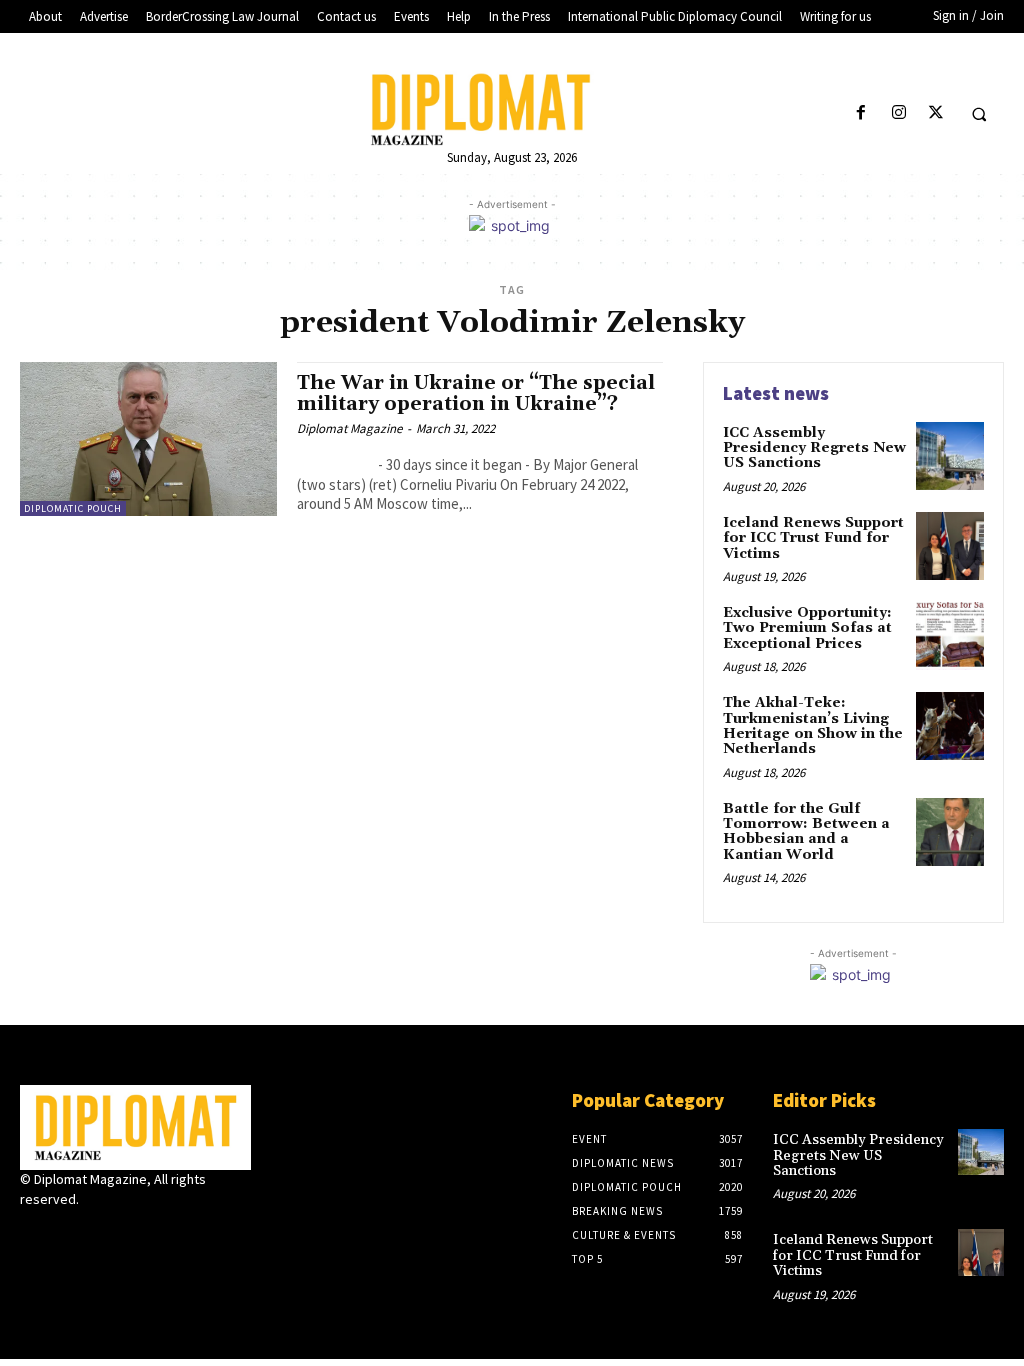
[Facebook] (861, 113)
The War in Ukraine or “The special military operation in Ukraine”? (476, 393)
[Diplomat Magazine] (512, 109)
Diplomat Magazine (349, 428)
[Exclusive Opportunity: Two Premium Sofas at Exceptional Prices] (950, 636)
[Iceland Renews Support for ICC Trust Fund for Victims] (950, 546)
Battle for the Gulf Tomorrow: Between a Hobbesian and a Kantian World (806, 832)
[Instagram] (898, 113)
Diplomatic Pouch (73, 508)
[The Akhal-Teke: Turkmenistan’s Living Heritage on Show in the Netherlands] (950, 726)
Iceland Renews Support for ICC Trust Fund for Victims (813, 538)
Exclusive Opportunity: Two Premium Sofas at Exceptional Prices (807, 628)
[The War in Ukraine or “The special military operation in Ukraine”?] (148, 439)
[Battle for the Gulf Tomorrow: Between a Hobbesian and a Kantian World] (950, 832)
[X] (935, 113)
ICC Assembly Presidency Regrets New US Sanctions (814, 448)
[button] (979, 114)
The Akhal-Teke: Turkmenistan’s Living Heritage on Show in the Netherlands (813, 726)
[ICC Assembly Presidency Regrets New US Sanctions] (950, 456)
